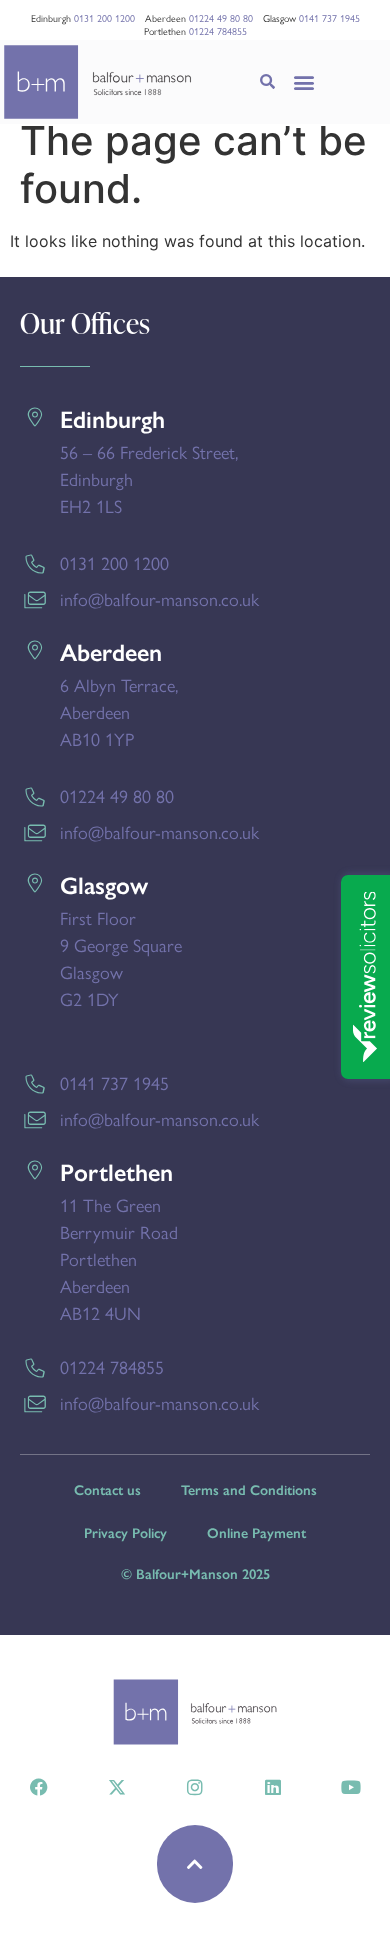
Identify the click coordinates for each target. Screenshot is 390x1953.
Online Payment (256, 1533)
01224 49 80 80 (221, 18)
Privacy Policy (125, 1533)
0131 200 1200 (104, 18)
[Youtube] (351, 1787)
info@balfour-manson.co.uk (159, 598)
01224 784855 (218, 31)
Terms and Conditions (249, 1490)
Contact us (107, 1490)
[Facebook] (39, 1787)
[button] (304, 82)
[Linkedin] (273, 1787)
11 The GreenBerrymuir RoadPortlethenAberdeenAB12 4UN (119, 1258)
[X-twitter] (117, 1787)
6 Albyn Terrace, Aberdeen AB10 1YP (119, 711)
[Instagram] (195, 1787)
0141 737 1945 (329, 18)
